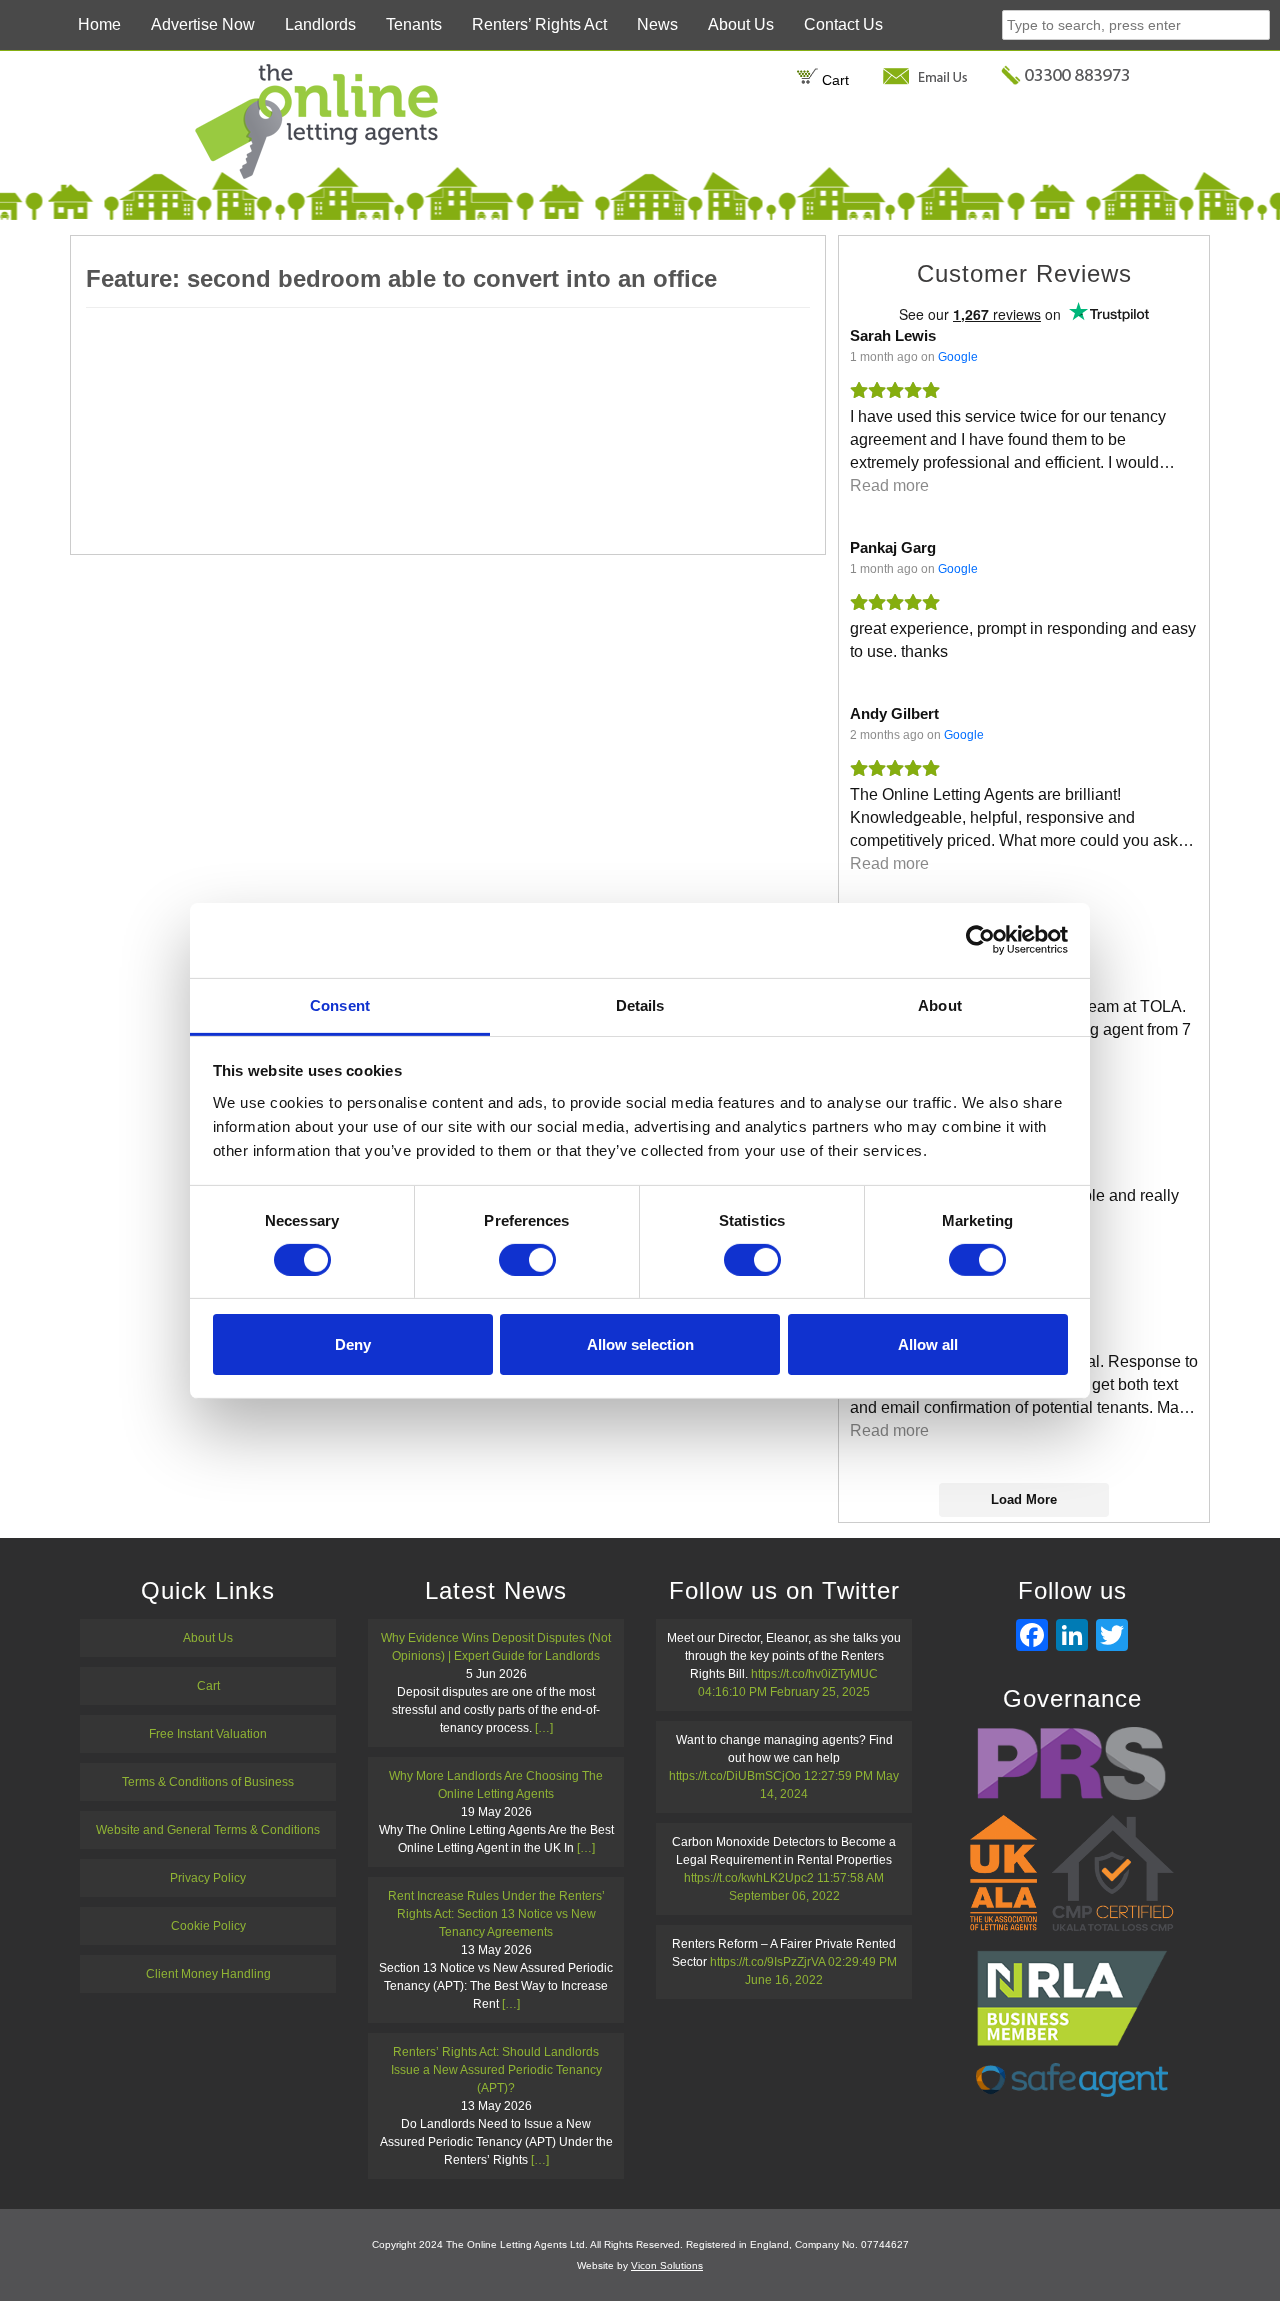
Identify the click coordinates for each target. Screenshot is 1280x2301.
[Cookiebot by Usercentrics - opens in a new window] (980, 940)
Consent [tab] (340, 1004)
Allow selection (640, 1344)
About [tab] (940, 1004)
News (657, 24)
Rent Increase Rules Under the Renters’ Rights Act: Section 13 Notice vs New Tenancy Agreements (496, 1914)
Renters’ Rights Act (539, 24)
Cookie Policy (208, 1926)
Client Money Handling (208, 1974)
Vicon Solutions (667, 2265)
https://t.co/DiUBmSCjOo (735, 1776)
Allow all (928, 1344)
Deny (353, 1344)
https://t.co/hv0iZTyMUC (814, 1674)
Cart (833, 80)
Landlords (320, 24)
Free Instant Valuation (208, 1734)
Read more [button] (889, 485)
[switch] (527, 1260)
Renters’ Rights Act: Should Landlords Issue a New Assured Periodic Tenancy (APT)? (496, 2070)
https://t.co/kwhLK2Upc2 (749, 1878)
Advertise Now (203, 24)
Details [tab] (640, 1004)
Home (99, 24)
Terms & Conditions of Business (208, 1782)
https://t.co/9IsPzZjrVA (767, 1962)
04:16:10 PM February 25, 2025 (784, 1692)
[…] (544, 1728)
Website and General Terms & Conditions (208, 1830)
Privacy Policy (208, 1878)
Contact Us (843, 24)
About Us (741, 24)
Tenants (414, 24)
